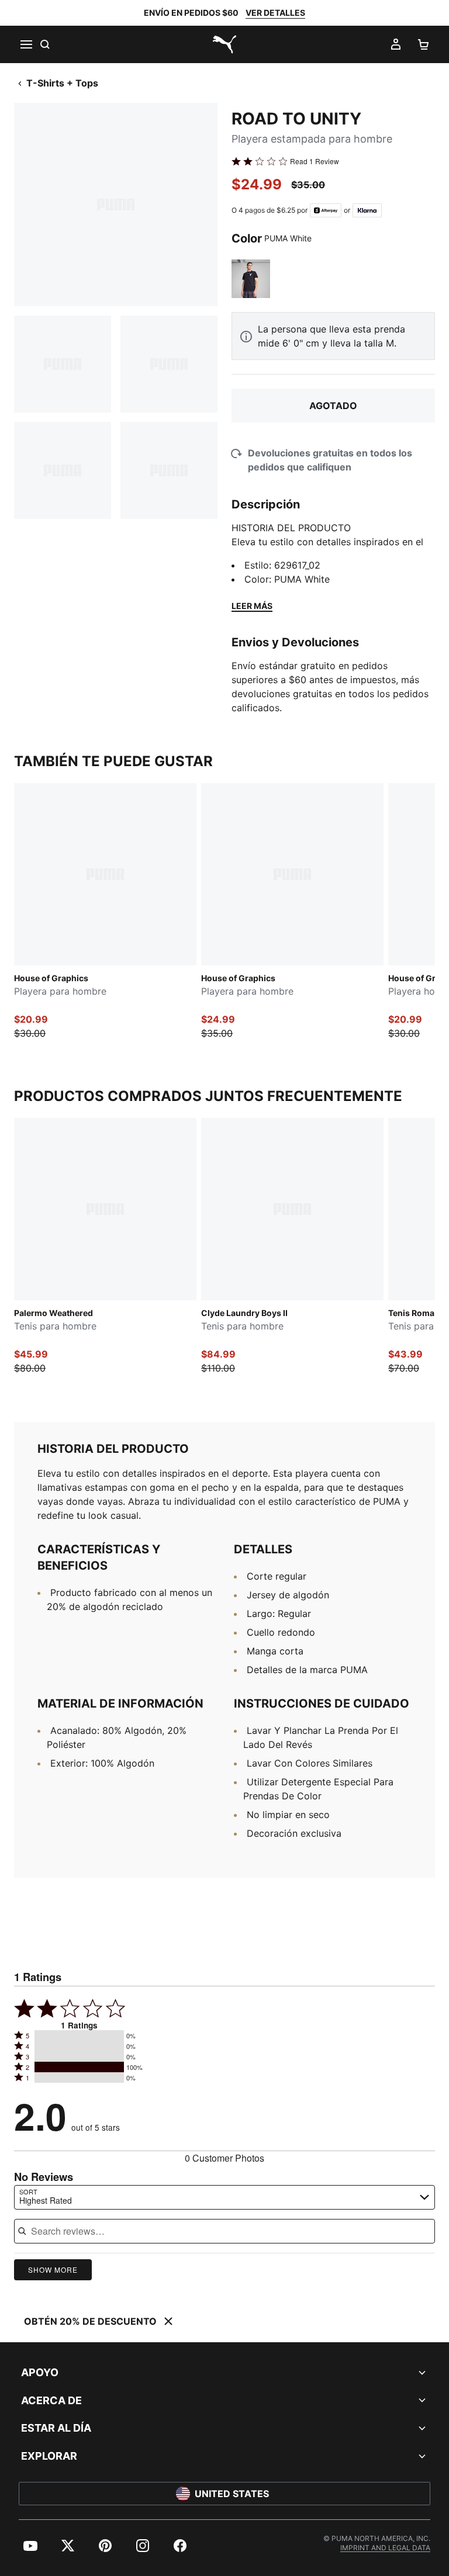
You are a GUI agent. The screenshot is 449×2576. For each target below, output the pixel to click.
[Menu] (26, 44)
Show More (53, 2269)
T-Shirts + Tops (62, 83)
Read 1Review (315, 161)
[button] (79, 2035)
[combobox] (224, 2197)
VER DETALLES (275, 13)
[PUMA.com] (224, 44)
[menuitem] (30, 2546)
